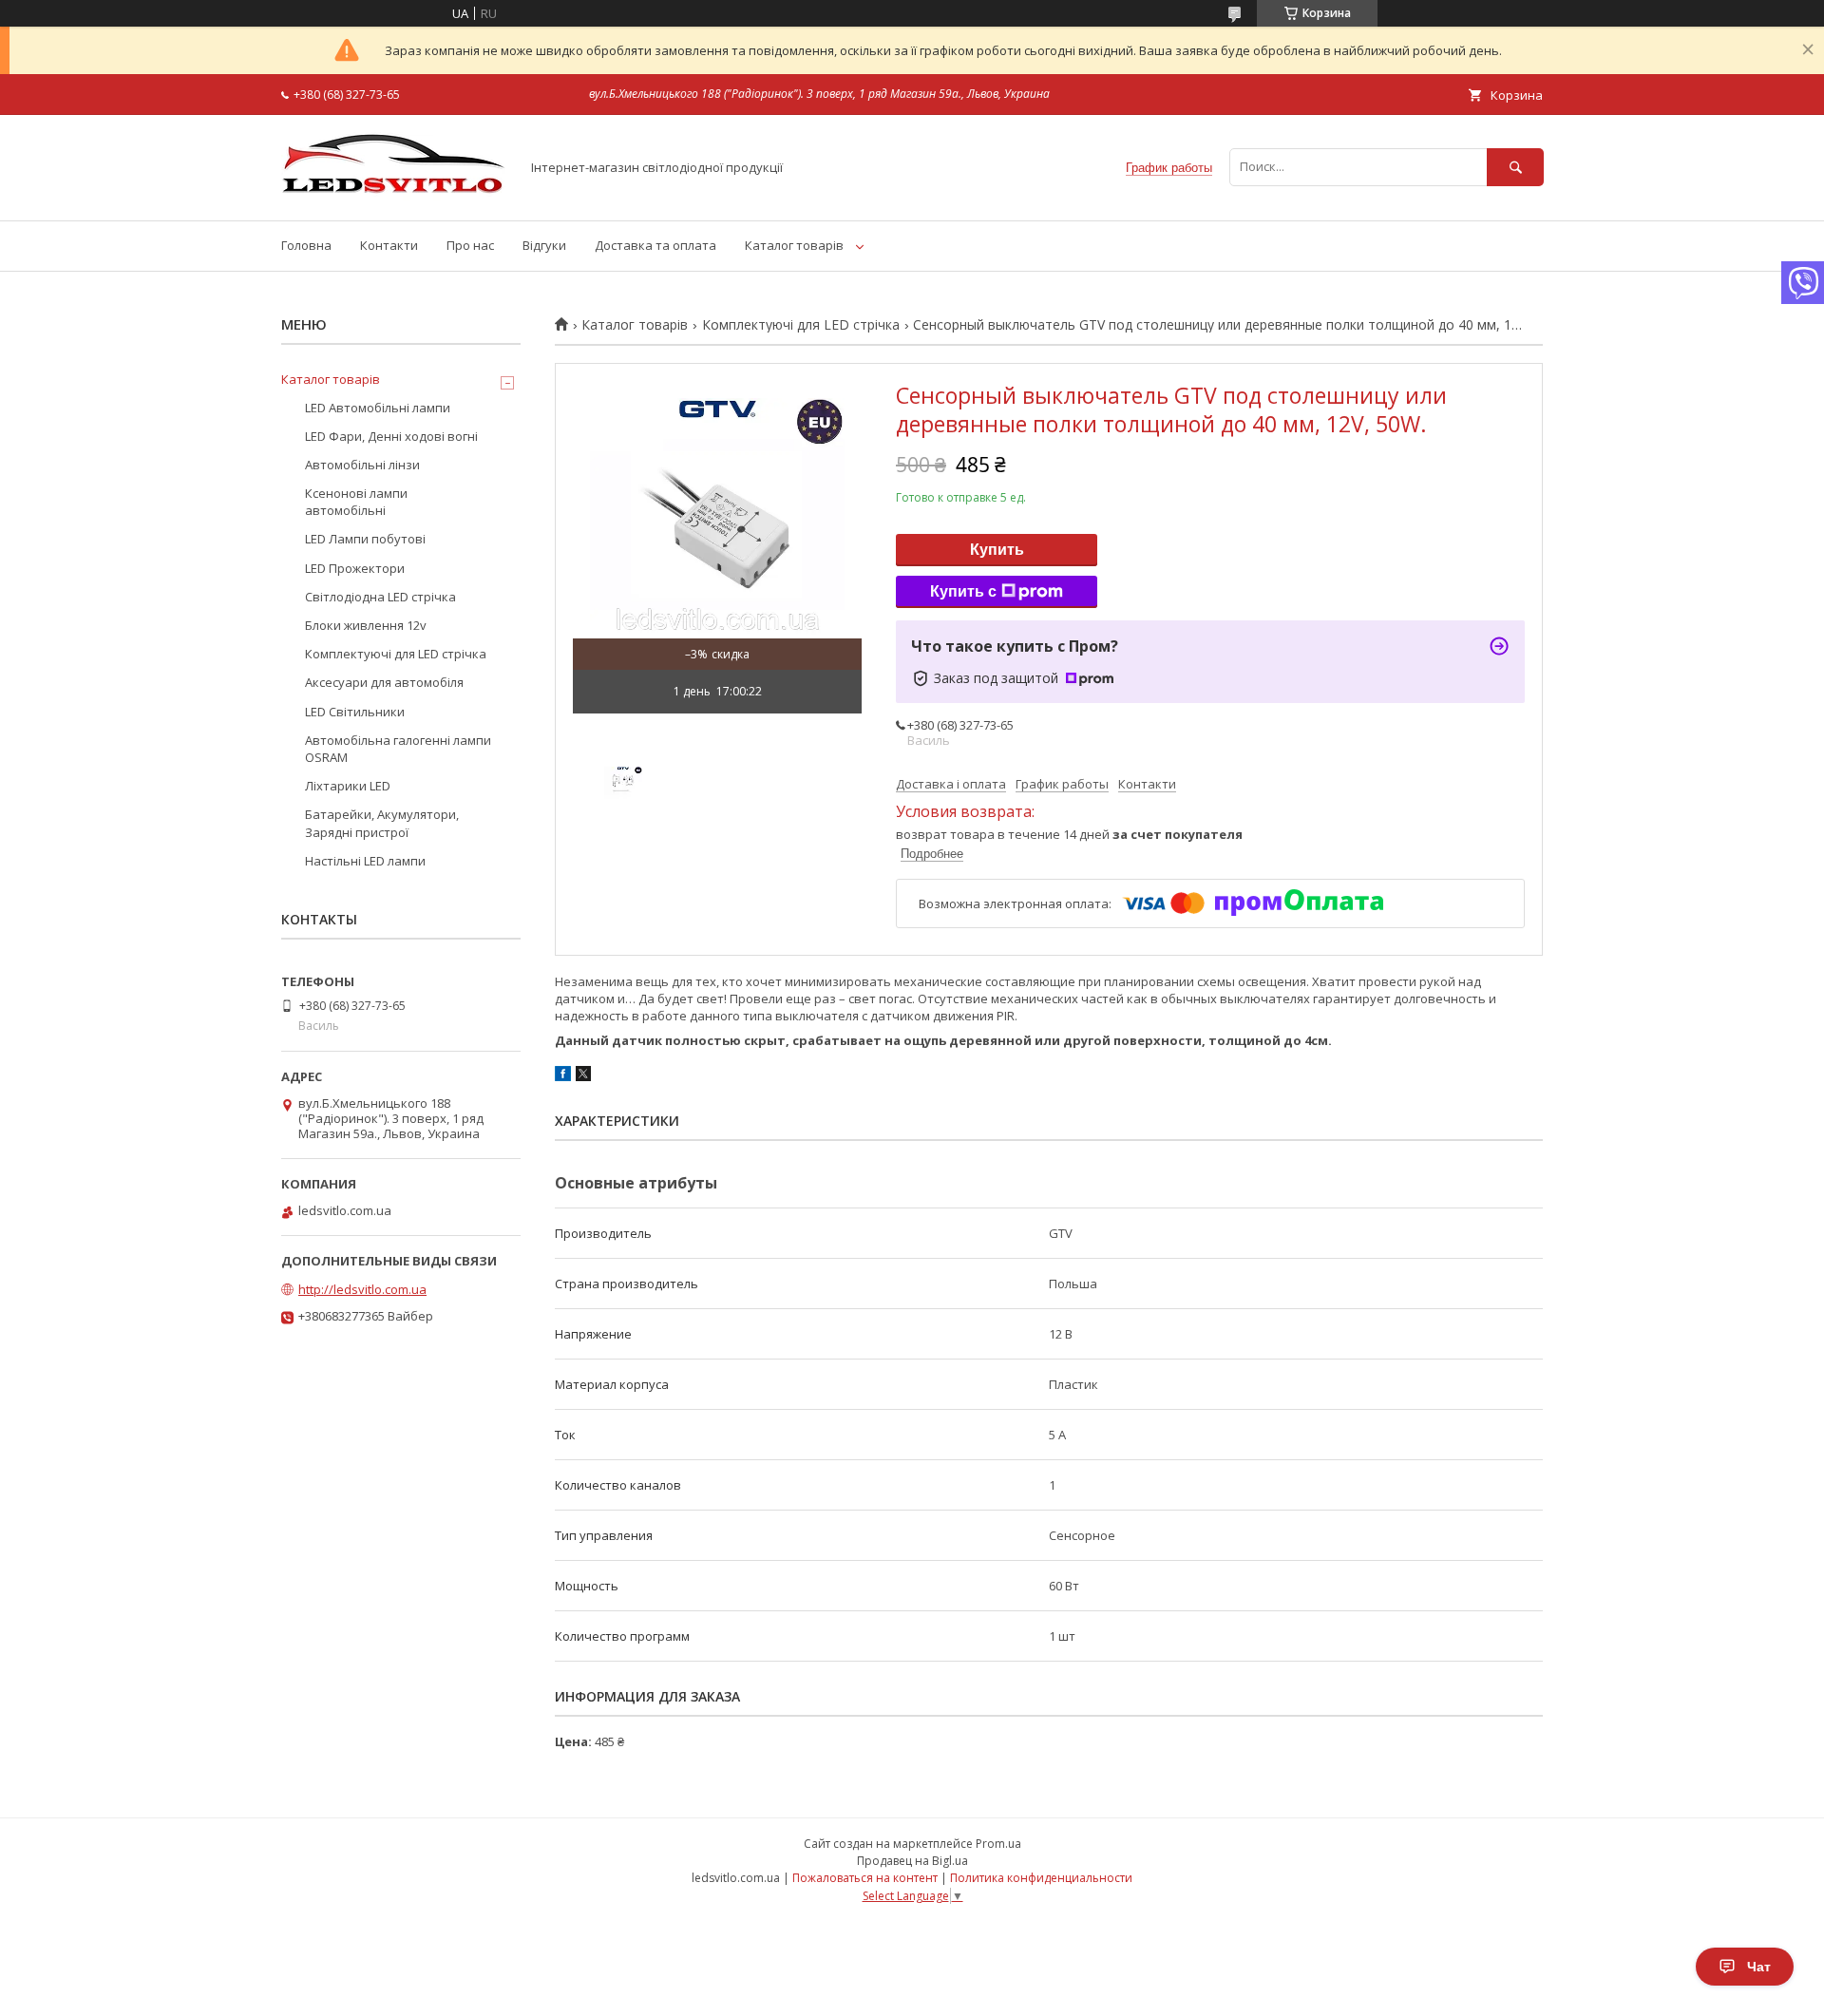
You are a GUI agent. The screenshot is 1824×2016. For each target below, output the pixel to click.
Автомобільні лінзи (362, 465)
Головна (306, 245)
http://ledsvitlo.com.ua (362, 1289)
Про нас (470, 245)
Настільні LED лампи (365, 861)
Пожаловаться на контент (865, 1878)
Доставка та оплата (655, 245)
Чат (1759, 1967)
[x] (583, 1076)
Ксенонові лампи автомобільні (356, 502)
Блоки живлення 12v (366, 625)
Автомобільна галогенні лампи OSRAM (398, 749)
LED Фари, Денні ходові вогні (391, 436)
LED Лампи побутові (365, 539)
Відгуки (544, 245)
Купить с (963, 591)
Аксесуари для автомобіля (384, 682)
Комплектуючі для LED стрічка (801, 325)
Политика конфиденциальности (1041, 1878)
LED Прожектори (355, 568)
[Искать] (1515, 167)
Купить (997, 550)
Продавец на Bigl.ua (912, 1861)
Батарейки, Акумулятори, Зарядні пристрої (382, 823)
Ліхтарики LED (348, 786)
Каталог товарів (794, 245)
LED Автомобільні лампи (378, 408)
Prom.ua (998, 1844)
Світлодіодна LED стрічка (380, 597)
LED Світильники (355, 712)
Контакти (389, 245)
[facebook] (563, 1076)
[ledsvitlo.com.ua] (395, 196)
